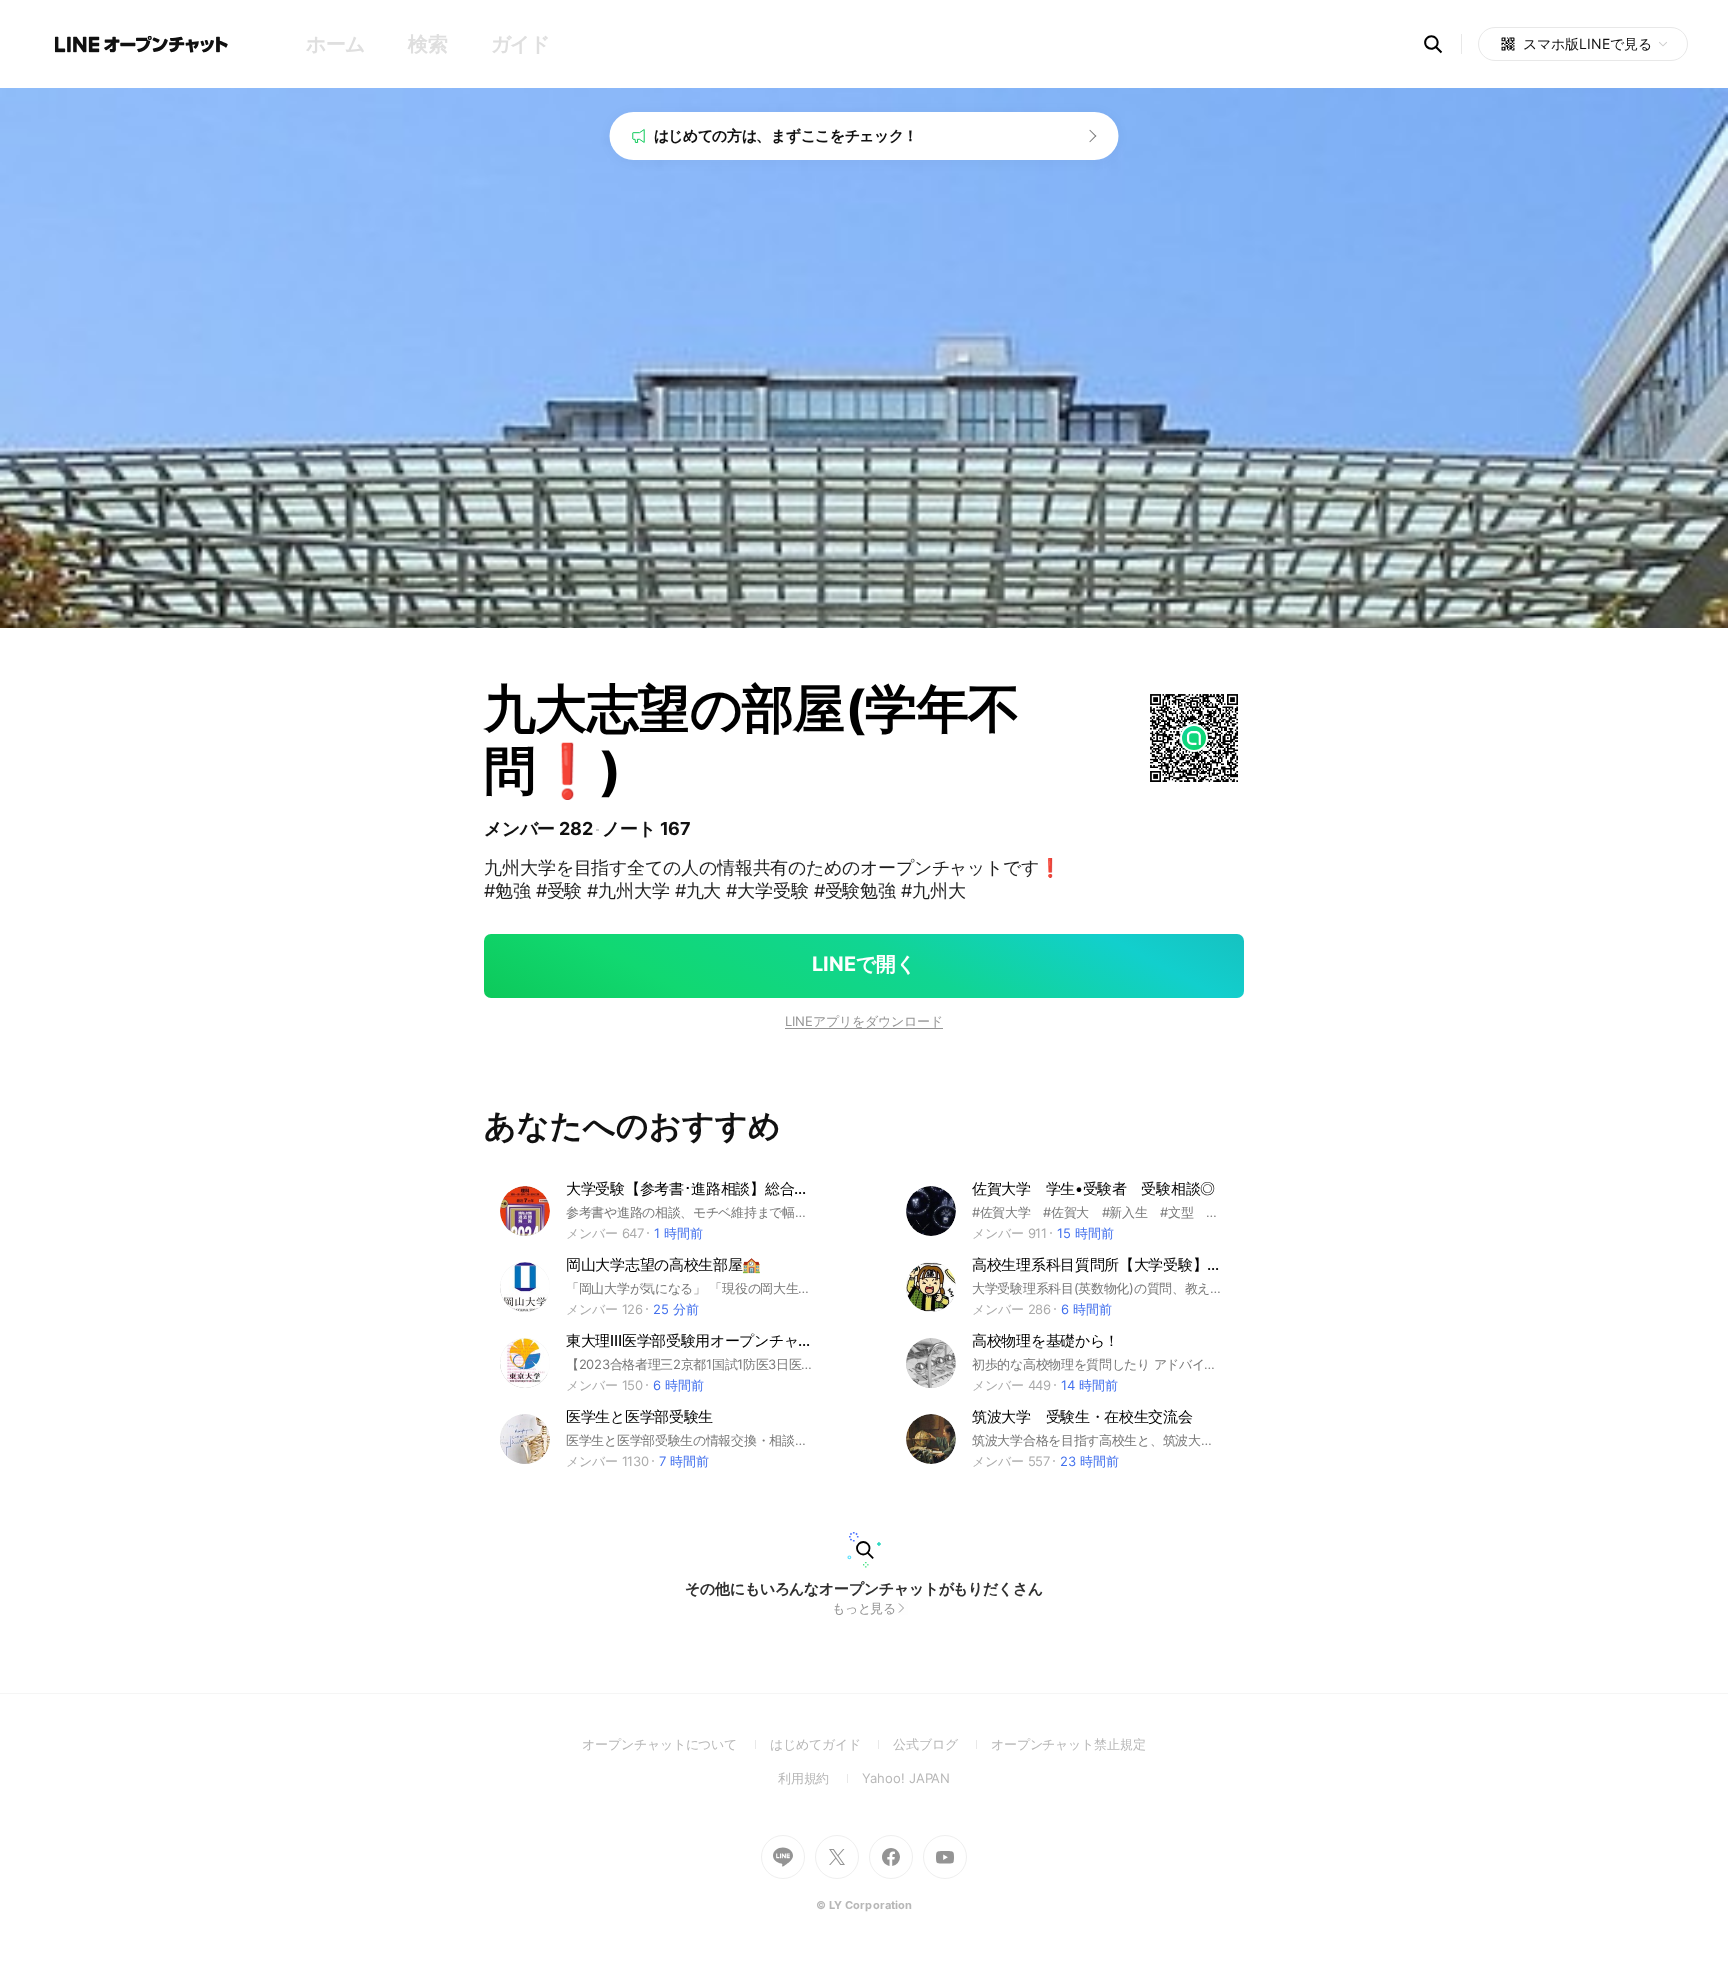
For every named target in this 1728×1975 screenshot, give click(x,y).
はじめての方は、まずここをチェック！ (786, 135)
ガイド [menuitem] (520, 44)
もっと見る (864, 1608)
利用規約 (820, 1778)
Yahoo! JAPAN (906, 1778)
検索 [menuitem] (427, 44)
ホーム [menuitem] (335, 44)
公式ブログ (941, 1744)
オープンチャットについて (676, 1744)
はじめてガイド (831, 1744)
